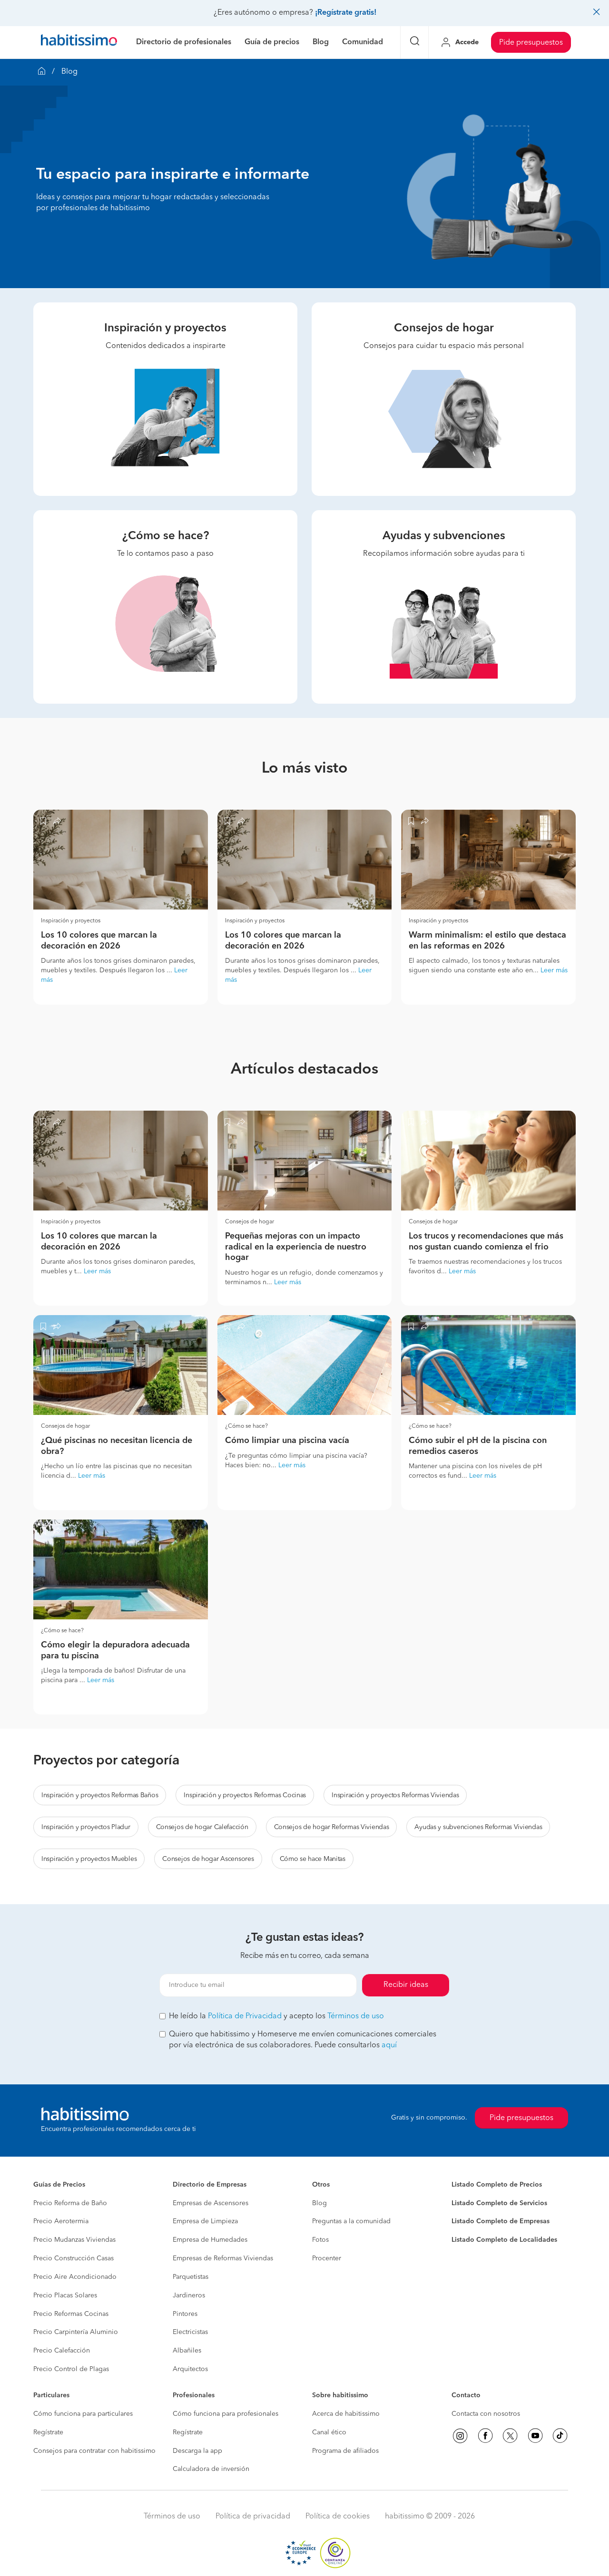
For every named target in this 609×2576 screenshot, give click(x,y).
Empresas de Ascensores (211, 2203)
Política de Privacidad (245, 2016)
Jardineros (189, 2295)
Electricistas (190, 2332)
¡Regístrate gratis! (346, 13)
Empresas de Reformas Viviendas (223, 2258)
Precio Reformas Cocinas (71, 2314)
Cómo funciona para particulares (83, 2414)
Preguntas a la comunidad (351, 2221)
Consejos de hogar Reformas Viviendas (332, 1827)
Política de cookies (338, 2517)
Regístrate (48, 2432)
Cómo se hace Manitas (313, 1859)
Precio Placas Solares (65, 2295)
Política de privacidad (253, 2517)
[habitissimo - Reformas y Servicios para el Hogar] (79, 42)
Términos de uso (356, 2016)
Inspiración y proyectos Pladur (86, 1827)
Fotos (320, 2240)
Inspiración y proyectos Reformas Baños (100, 1795)
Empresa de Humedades (210, 2240)
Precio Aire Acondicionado (75, 2277)
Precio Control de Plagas (71, 2369)
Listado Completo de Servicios (499, 2203)
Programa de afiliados (345, 2451)
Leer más (554, 970)
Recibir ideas (406, 1985)
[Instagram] (460, 2436)
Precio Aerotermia (61, 2221)
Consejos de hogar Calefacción (202, 1827)
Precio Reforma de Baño (70, 2203)
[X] (510, 2436)
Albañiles (187, 2351)
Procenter (327, 2258)
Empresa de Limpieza (205, 2221)
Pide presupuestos (531, 43)
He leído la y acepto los (276, 2016)
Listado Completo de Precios (497, 2185)
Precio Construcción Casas (74, 2258)
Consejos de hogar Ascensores (208, 1859)
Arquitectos (190, 2369)
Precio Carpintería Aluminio (76, 2332)
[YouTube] (535, 2436)
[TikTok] (560, 2436)
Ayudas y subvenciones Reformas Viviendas (478, 1827)
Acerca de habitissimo (346, 2414)
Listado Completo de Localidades (504, 2240)
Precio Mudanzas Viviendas (74, 2240)
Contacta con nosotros (486, 2414)
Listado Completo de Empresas (501, 2221)
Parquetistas (191, 2277)
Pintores (185, 2314)
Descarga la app (197, 2451)
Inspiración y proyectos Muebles (89, 1859)
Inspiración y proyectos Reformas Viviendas (395, 1795)
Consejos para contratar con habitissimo (94, 2451)
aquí (389, 2045)
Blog (319, 2203)
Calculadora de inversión (211, 2469)
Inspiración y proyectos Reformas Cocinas (245, 1795)
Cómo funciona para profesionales (226, 2414)
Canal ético (329, 2432)
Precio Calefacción (62, 2351)
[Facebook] (485, 2436)
